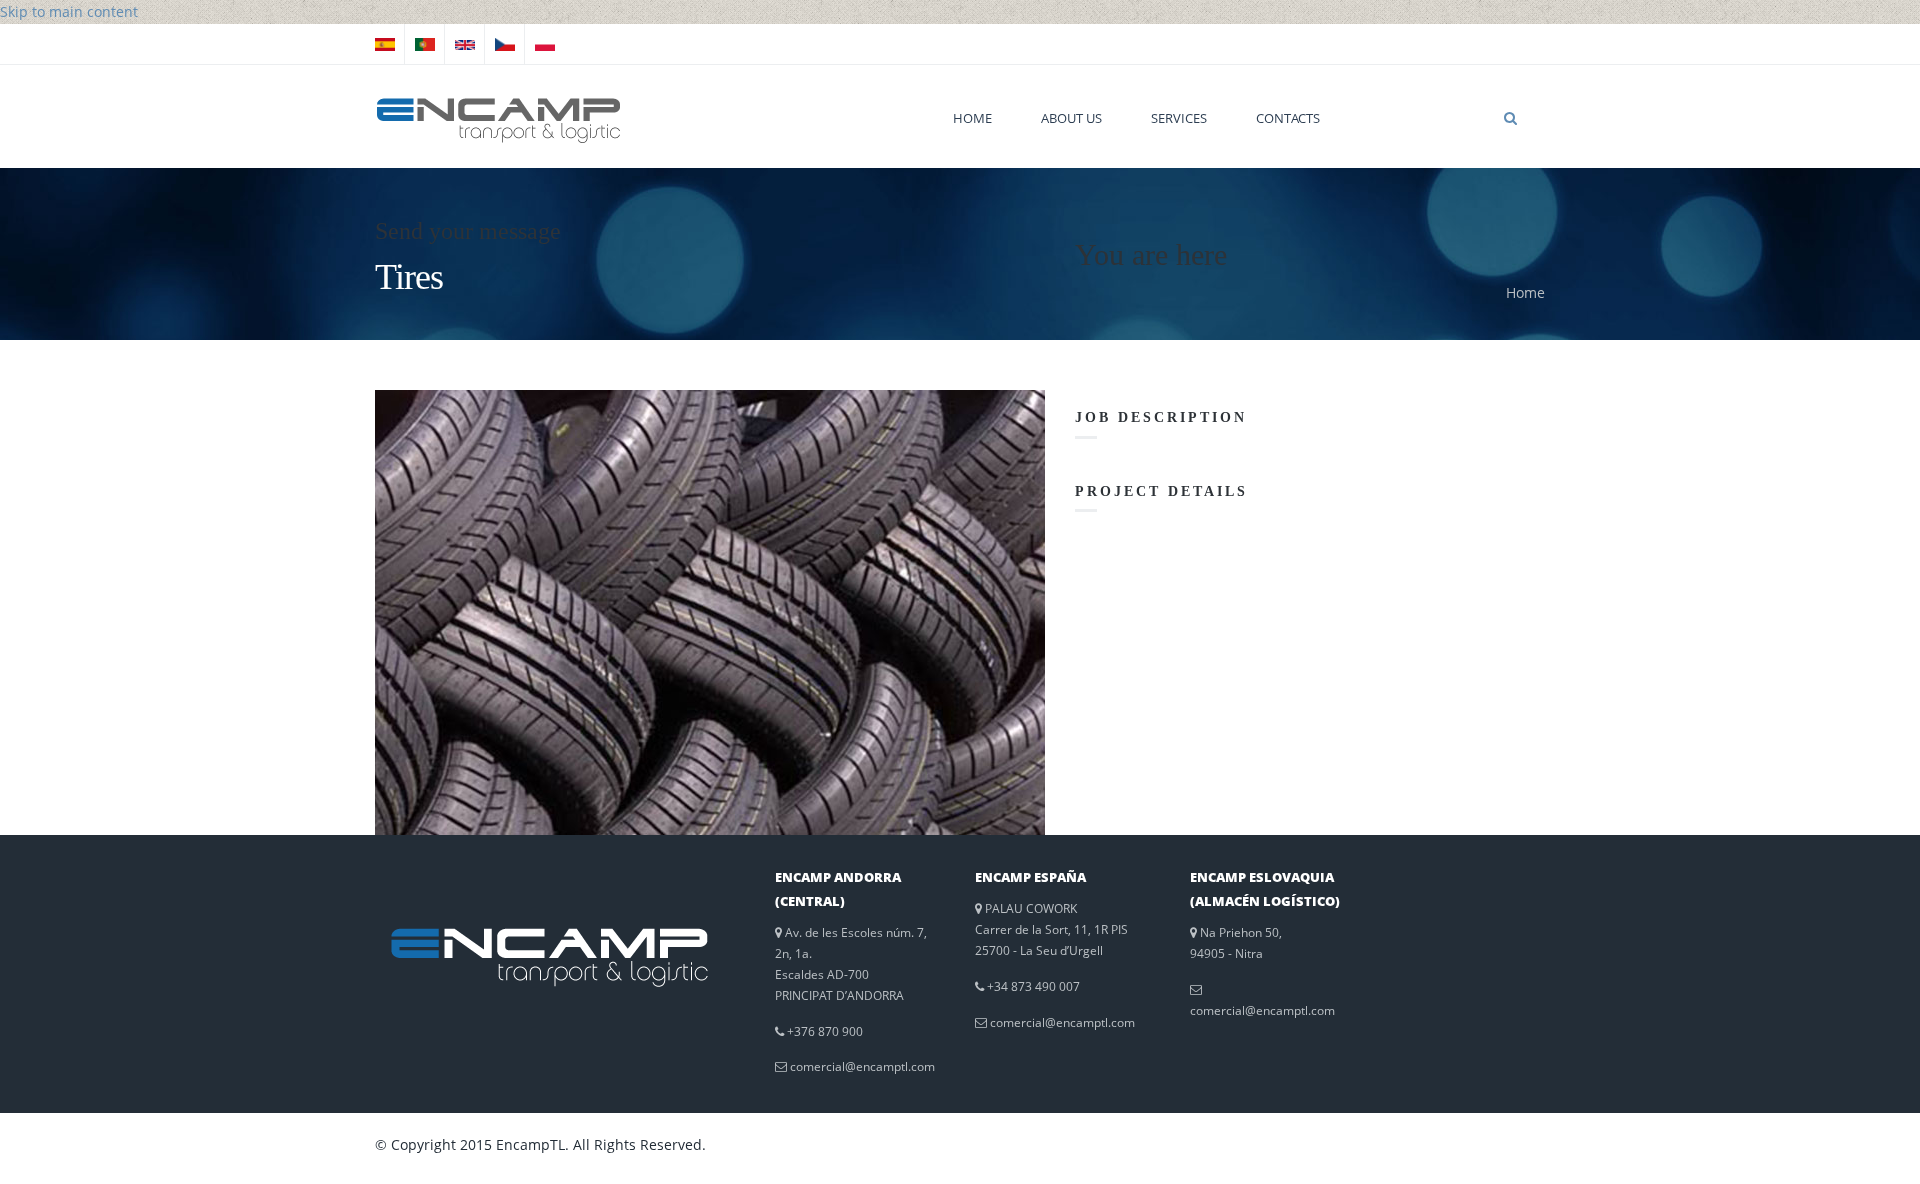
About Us (1071, 118)
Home (972, 118)
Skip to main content (69, 11)
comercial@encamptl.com (862, 1066)
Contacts (1288, 118)
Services (1179, 118)
